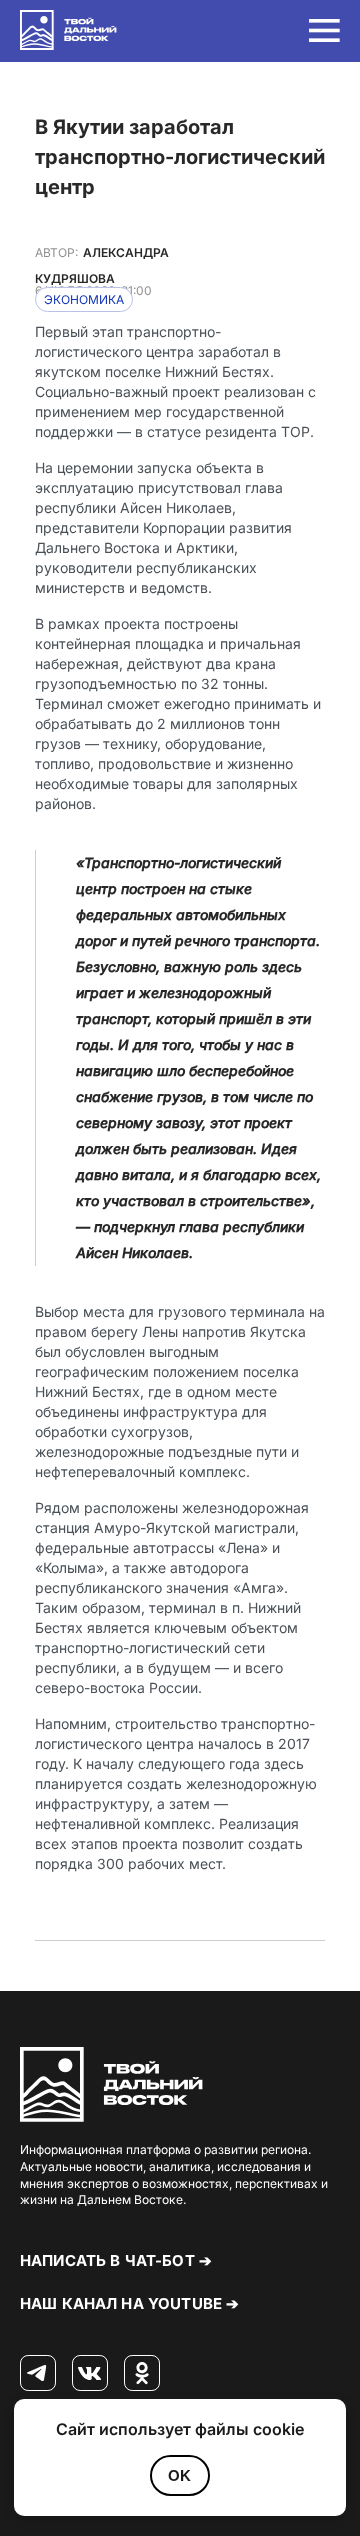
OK (179, 2475)
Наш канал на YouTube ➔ (129, 2303)
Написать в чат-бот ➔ (116, 2260)
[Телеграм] (38, 2374)
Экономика (84, 299)
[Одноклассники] (142, 2374)
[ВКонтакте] (90, 2374)
